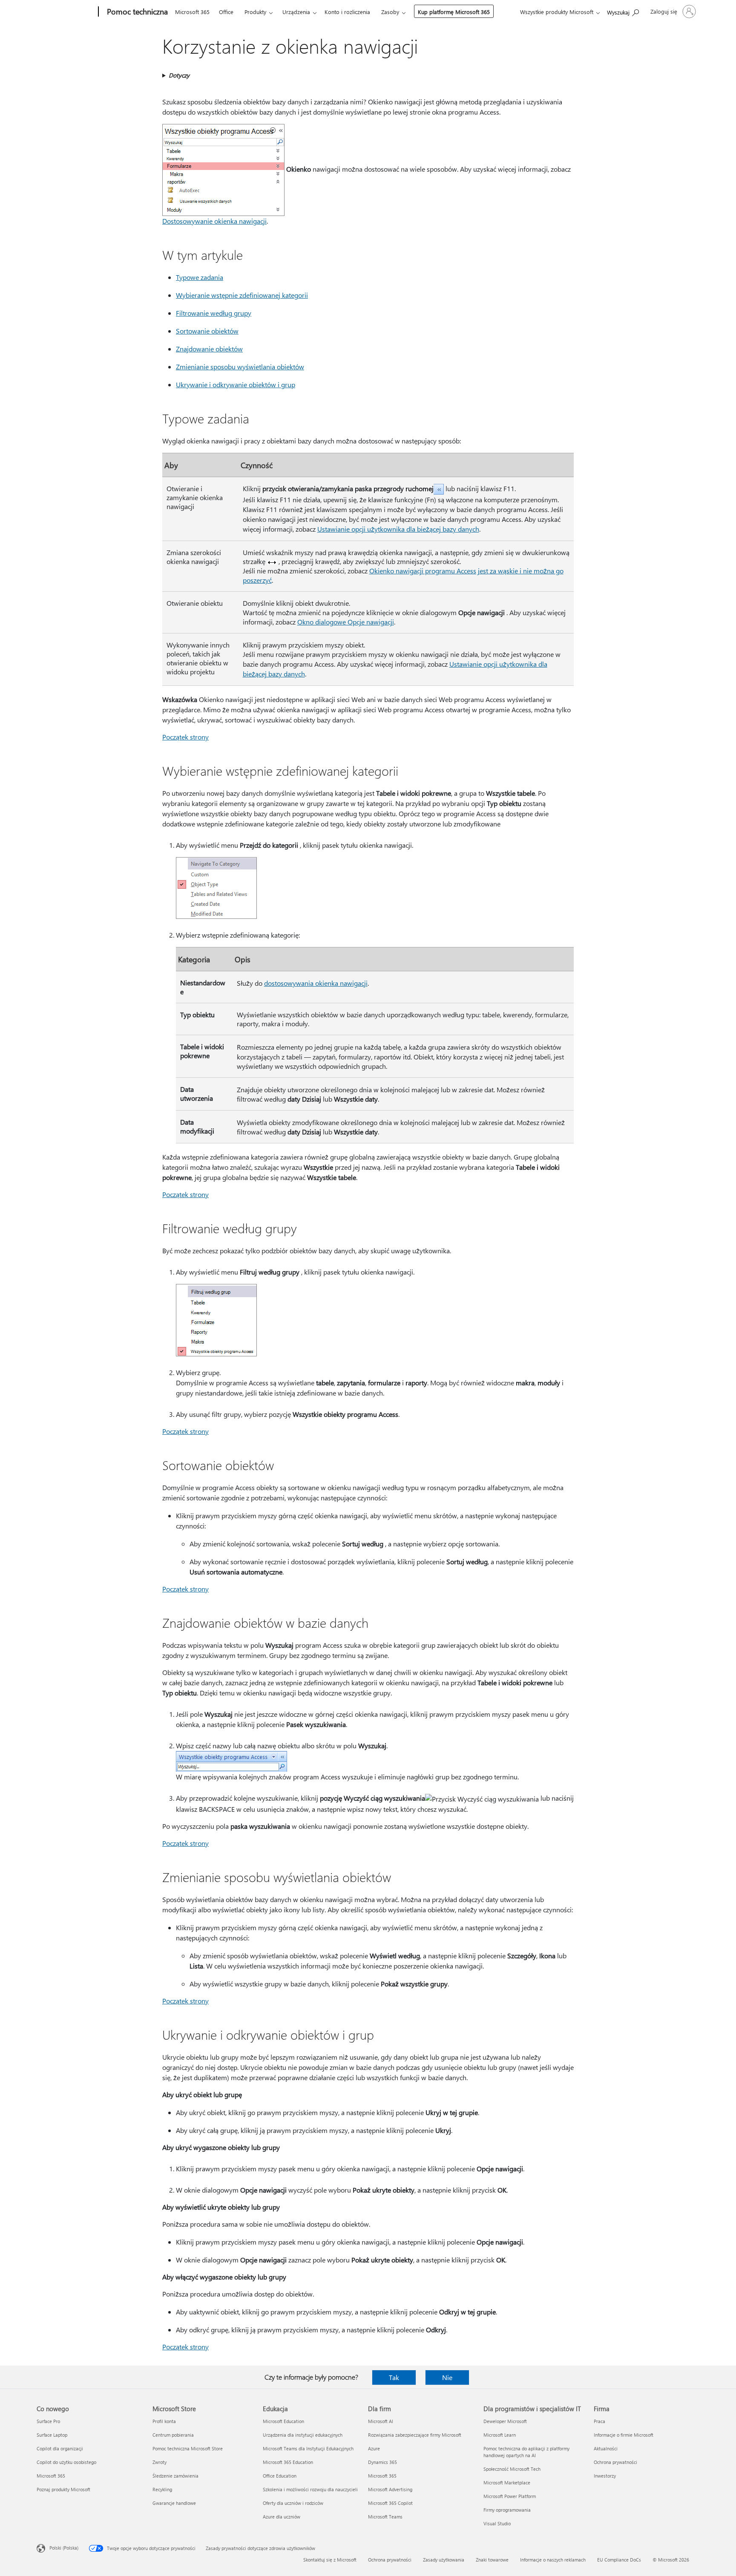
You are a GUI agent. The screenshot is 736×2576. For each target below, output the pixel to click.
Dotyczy (179, 75)
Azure (374, 2448)
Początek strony (185, 737)
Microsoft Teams (385, 2517)
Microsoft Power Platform (510, 2496)
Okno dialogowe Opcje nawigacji (346, 622)
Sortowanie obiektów (207, 331)
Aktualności (606, 2448)
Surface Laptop (52, 2435)
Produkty (255, 12)
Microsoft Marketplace (507, 2482)
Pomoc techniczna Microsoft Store (188, 2448)
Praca (599, 2421)
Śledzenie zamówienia (175, 2476)
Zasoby (390, 12)
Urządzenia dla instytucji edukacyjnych (303, 2435)
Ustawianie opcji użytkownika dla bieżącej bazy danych (398, 529)
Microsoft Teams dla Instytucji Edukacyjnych (308, 2448)
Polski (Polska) (64, 2548)
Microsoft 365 (192, 12)
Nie (447, 2377)
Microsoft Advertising (390, 2489)
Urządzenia (296, 12)
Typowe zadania (200, 277)
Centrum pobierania (173, 2435)
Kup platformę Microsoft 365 (454, 12)
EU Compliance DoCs (619, 2560)
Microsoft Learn (500, 2435)
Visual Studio (497, 2523)
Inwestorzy (605, 2476)
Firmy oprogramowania (507, 2510)
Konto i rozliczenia (347, 12)
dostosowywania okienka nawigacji (316, 983)
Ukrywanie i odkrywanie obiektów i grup (236, 384)
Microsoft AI (381, 2421)
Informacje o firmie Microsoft (624, 2435)
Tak (394, 2377)
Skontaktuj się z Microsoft (330, 2560)
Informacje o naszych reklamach (553, 2560)
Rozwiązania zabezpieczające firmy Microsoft (415, 2435)
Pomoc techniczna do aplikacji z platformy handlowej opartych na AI (526, 2452)
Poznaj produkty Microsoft (63, 2489)
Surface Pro (48, 2421)
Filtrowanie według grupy (214, 313)
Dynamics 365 (382, 2462)
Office (226, 12)
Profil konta (164, 2421)
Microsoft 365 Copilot (390, 2503)
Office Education (280, 2476)
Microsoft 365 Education (288, 2462)
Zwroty (160, 2462)
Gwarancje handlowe (174, 2503)
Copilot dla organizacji (60, 2448)
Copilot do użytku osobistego (66, 2462)
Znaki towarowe (492, 2560)
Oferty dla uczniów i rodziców (293, 2503)
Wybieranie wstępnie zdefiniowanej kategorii (242, 295)
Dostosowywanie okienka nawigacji (214, 221)
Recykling (162, 2489)
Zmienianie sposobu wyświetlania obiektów (240, 367)
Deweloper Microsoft (505, 2421)
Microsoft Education (283, 2421)
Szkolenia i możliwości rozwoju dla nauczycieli (310, 2489)
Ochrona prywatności (615, 2462)
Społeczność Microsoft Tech (512, 2469)
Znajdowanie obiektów (209, 349)
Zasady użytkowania (444, 2560)
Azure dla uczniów (282, 2517)
